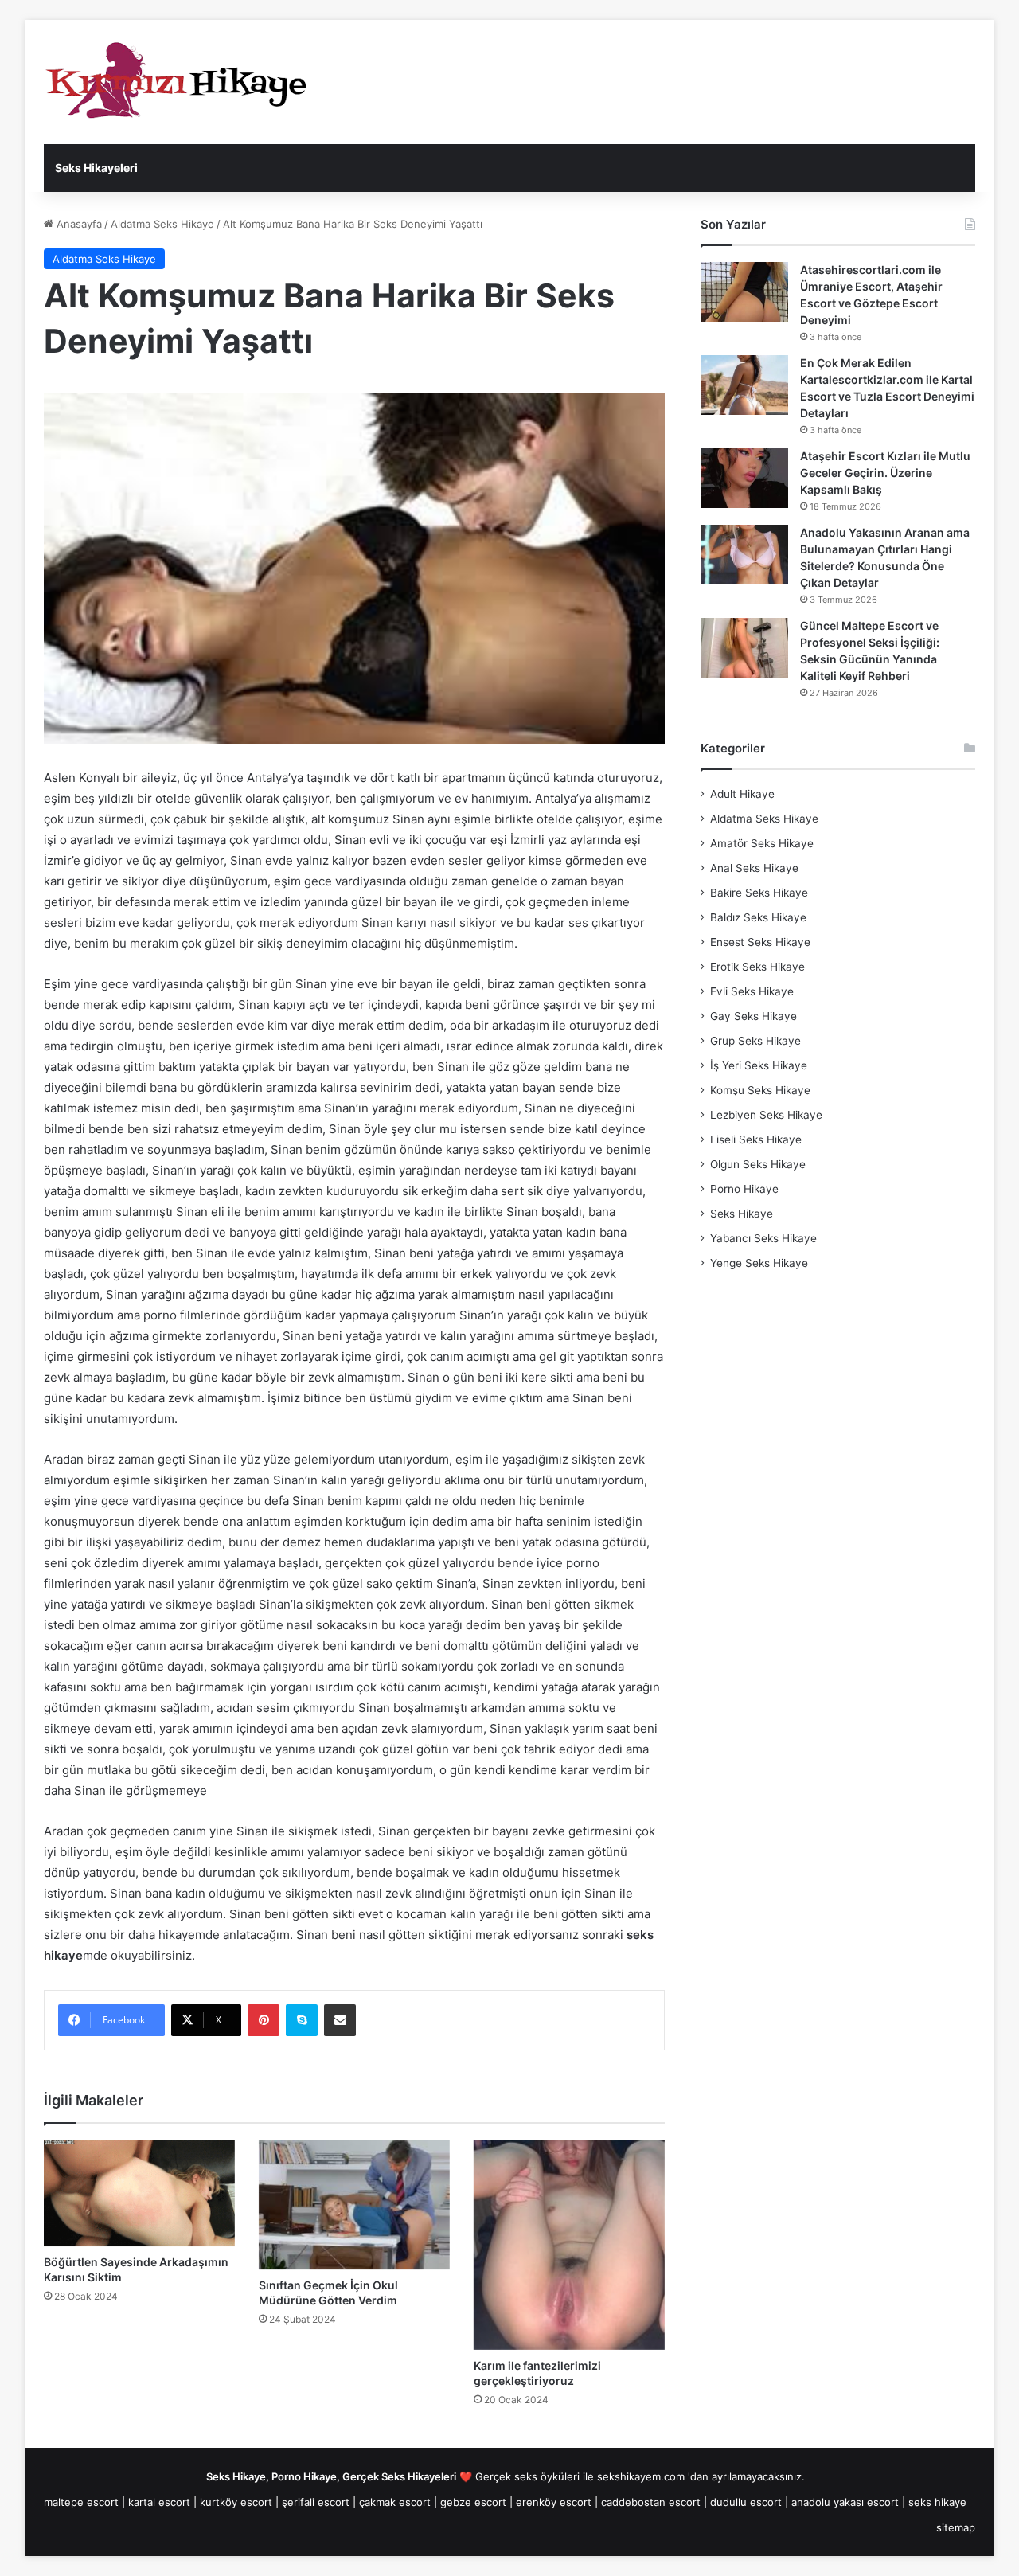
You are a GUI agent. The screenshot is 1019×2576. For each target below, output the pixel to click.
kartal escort (159, 2502)
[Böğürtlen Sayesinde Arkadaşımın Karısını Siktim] (139, 2193)
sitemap (956, 2527)
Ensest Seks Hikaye (760, 942)
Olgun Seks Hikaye (758, 1164)
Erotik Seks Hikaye (757, 967)
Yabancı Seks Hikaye (763, 1238)
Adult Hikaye (742, 794)
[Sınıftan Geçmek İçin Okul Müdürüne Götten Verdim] (354, 2205)
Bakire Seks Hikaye (759, 893)
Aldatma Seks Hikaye (162, 224)
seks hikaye (937, 2502)
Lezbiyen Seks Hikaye (766, 1115)
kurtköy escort (236, 2502)
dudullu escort (746, 2502)
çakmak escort (395, 2502)
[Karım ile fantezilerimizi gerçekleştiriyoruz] (569, 2245)
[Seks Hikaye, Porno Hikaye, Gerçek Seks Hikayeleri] (183, 82)
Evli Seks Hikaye (752, 991)
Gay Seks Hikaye (754, 1016)
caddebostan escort (651, 2502)
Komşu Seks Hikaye (760, 1090)
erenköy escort (554, 2502)
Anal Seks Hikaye (754, 868)
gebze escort (473, 2502)
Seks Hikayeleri (96, 168)
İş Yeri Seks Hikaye (759, 1065)
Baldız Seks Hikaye (758, 917)
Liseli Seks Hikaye (756, 1139)
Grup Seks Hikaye (755, 1041)
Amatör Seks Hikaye (762, 843)
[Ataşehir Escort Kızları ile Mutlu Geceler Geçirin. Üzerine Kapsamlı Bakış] (744, 478)
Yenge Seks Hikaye (759, 1263)
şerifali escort (316, 2502)
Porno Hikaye (744, 1189)
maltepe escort (81, 2502)
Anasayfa (78, 224)
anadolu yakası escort (845, 2502)
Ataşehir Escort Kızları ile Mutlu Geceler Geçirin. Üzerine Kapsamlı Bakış (885, 473)
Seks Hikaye (742, 1214)
